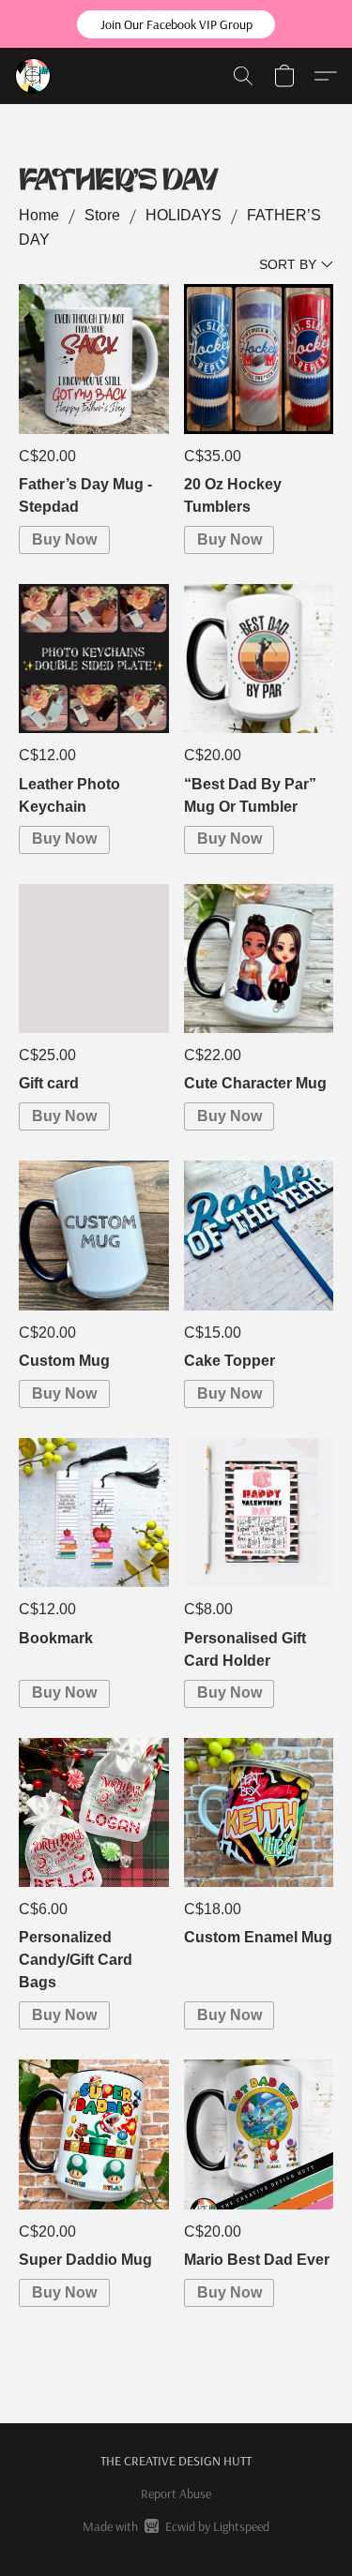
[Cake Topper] (259, 1235)
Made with (176, 2526)
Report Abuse (176, 2494)
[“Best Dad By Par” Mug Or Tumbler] (259, 659)
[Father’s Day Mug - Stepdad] (93, 359)
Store (102, 215)
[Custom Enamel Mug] (259, 1812)
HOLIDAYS (184, 215)
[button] (176, 24)
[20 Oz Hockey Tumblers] (259, 359)
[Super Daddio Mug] (93, 2134)
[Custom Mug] (93, 1235)
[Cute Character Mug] (259, 959)
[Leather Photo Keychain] (93, 659)
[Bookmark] (93, 1513)
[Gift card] (93, 959)
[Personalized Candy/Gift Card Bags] (93, 1812)
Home (39, 215)
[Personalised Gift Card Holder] (259, 1513)
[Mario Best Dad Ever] (259, 2134)
